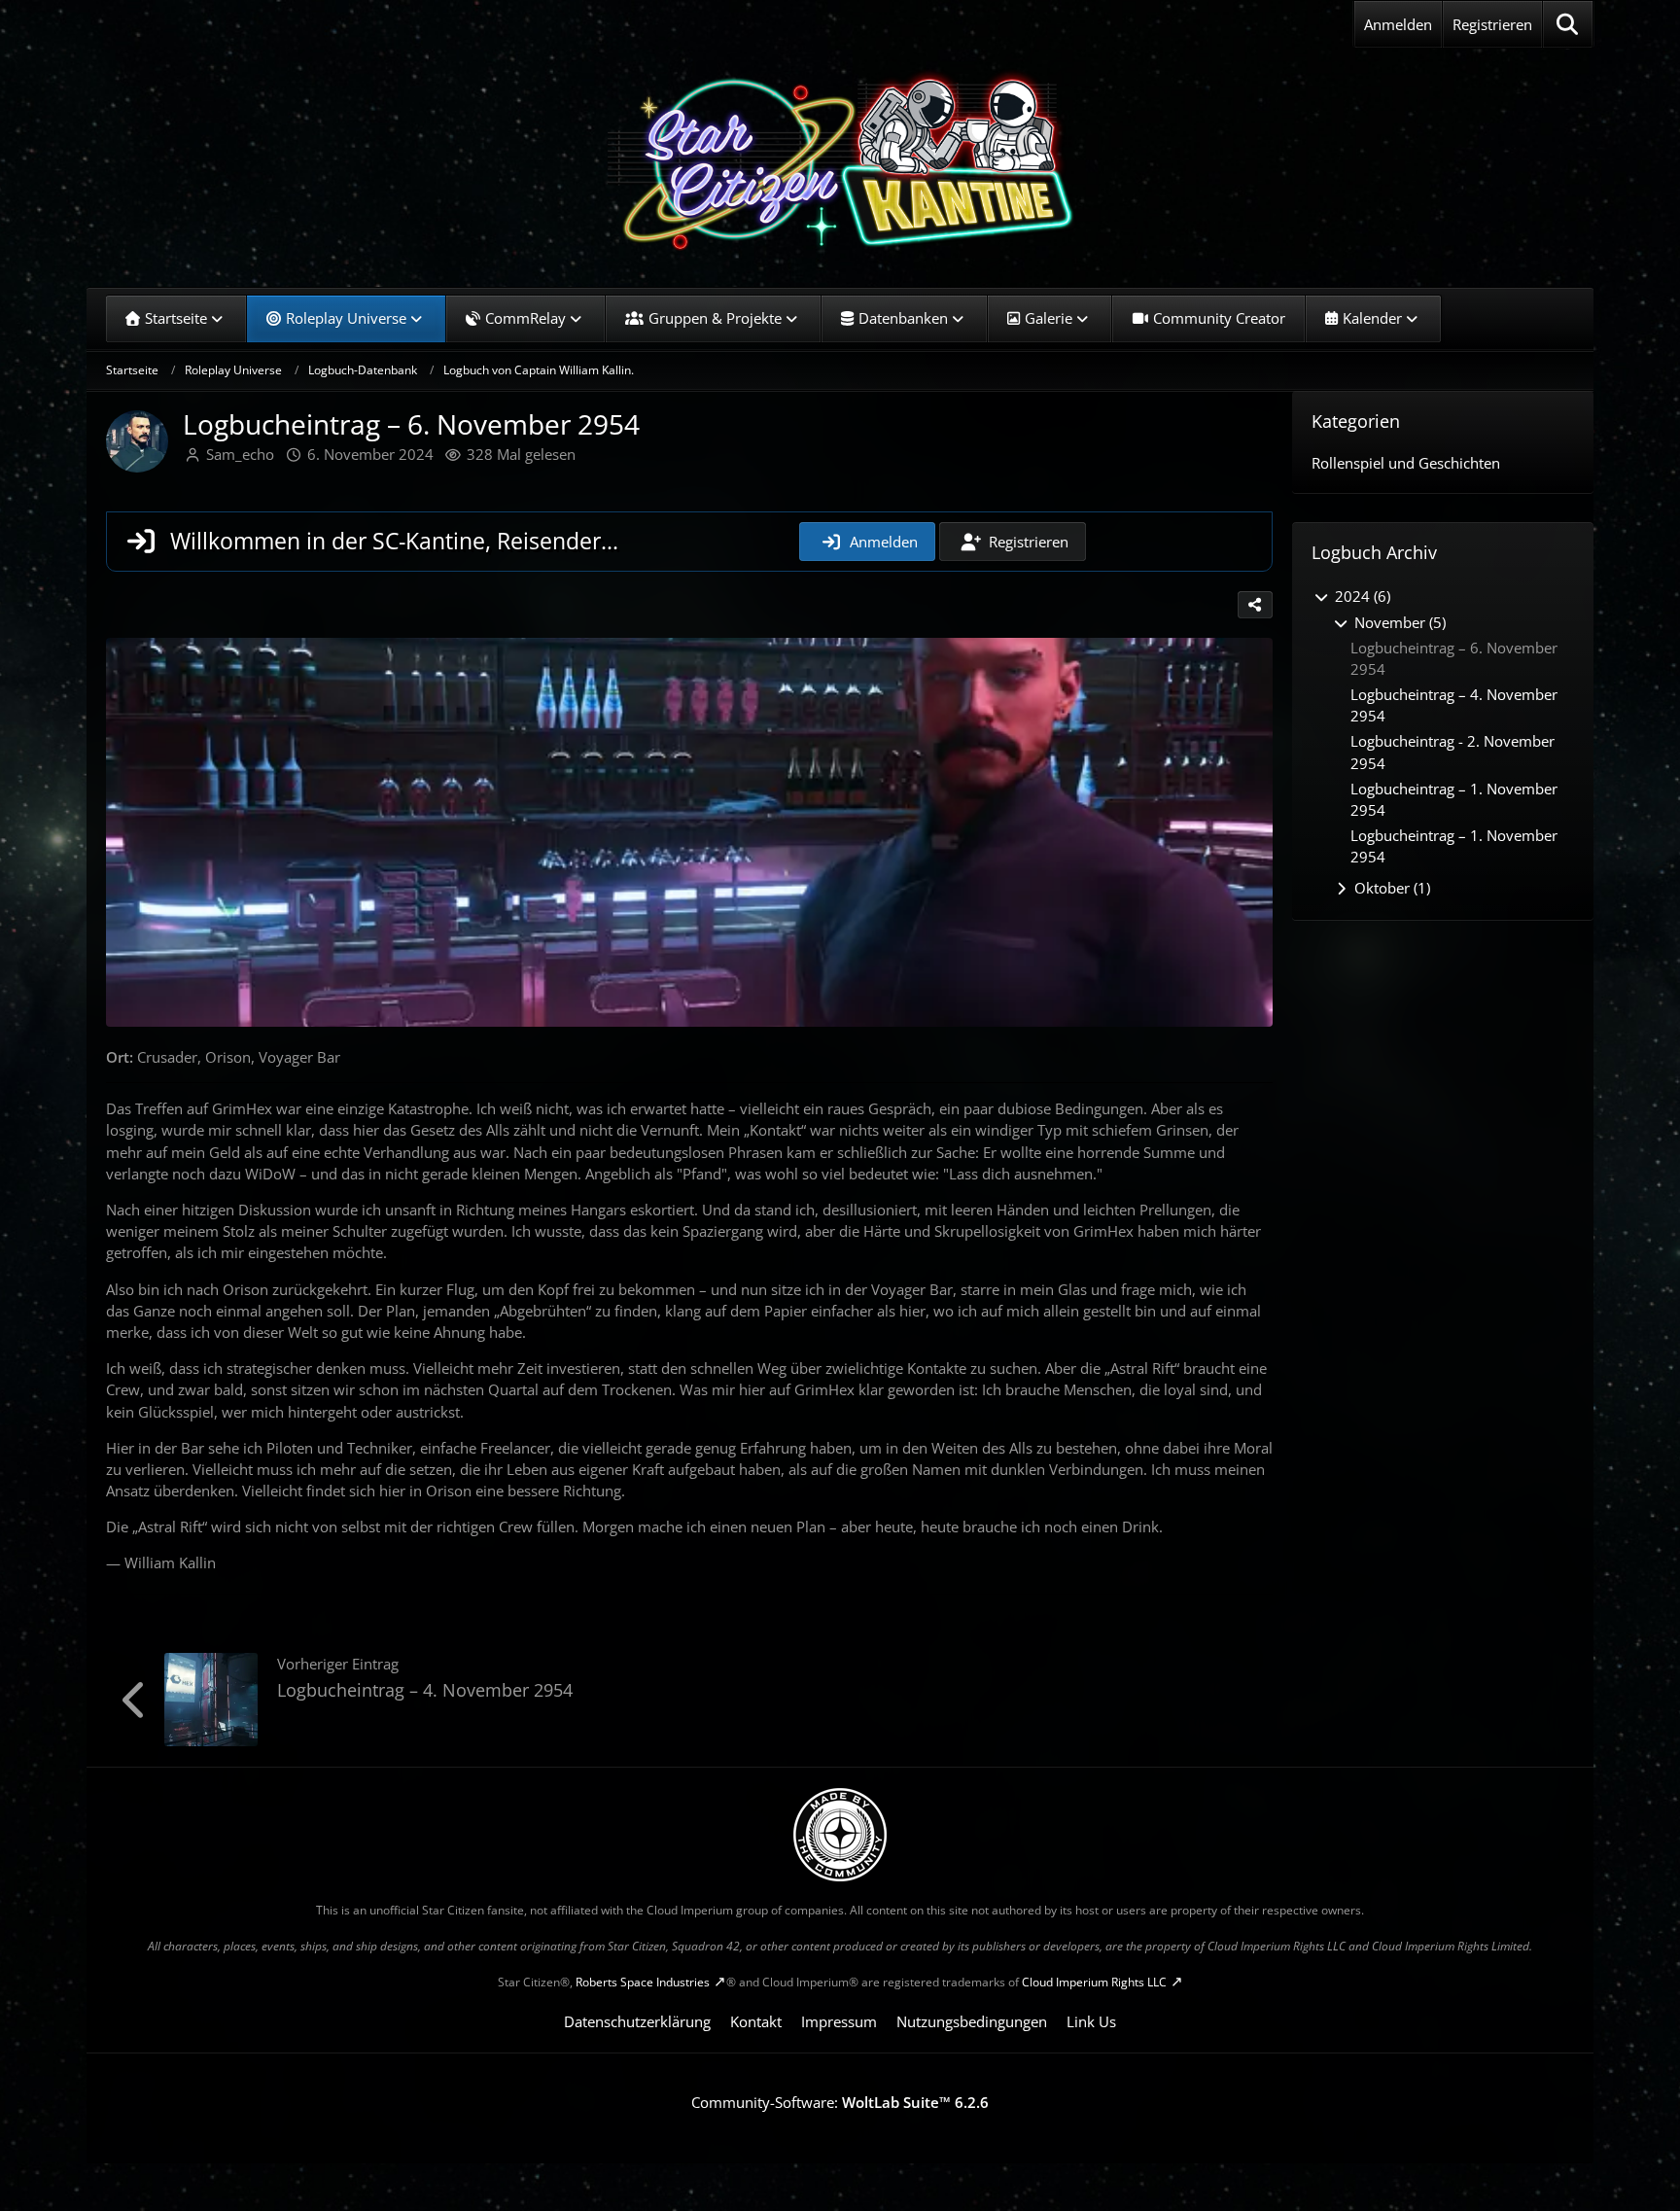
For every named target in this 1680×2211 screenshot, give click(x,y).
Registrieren (1492, 24)
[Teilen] (1255, 605)
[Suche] (1568, 24)
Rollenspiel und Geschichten (1406, 463)
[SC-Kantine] (840, 160)
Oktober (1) (1390, 888)
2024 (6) (1361, 596)
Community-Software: (840, 2102)
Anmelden (1398, 24)
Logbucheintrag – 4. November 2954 (425, 1690)
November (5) (1398, 622)
